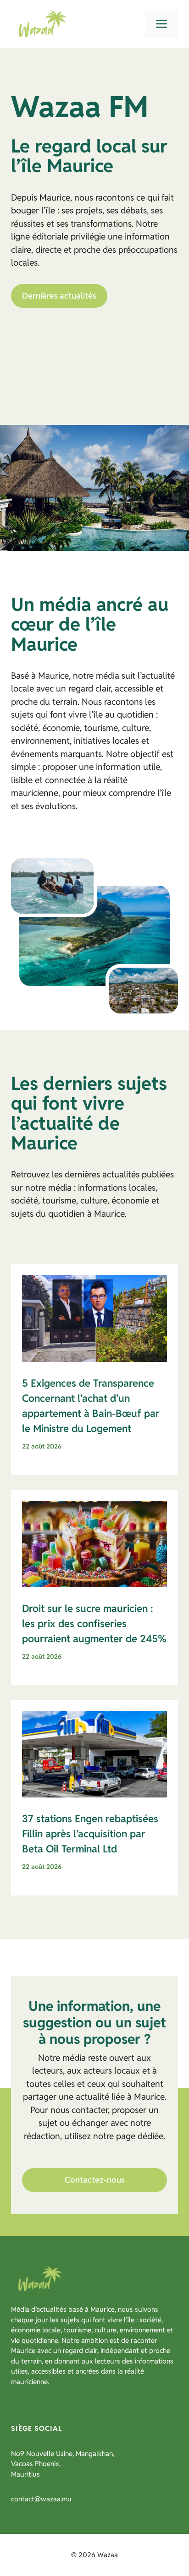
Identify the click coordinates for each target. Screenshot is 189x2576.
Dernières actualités (59, 296)
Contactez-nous (95, 2180)
